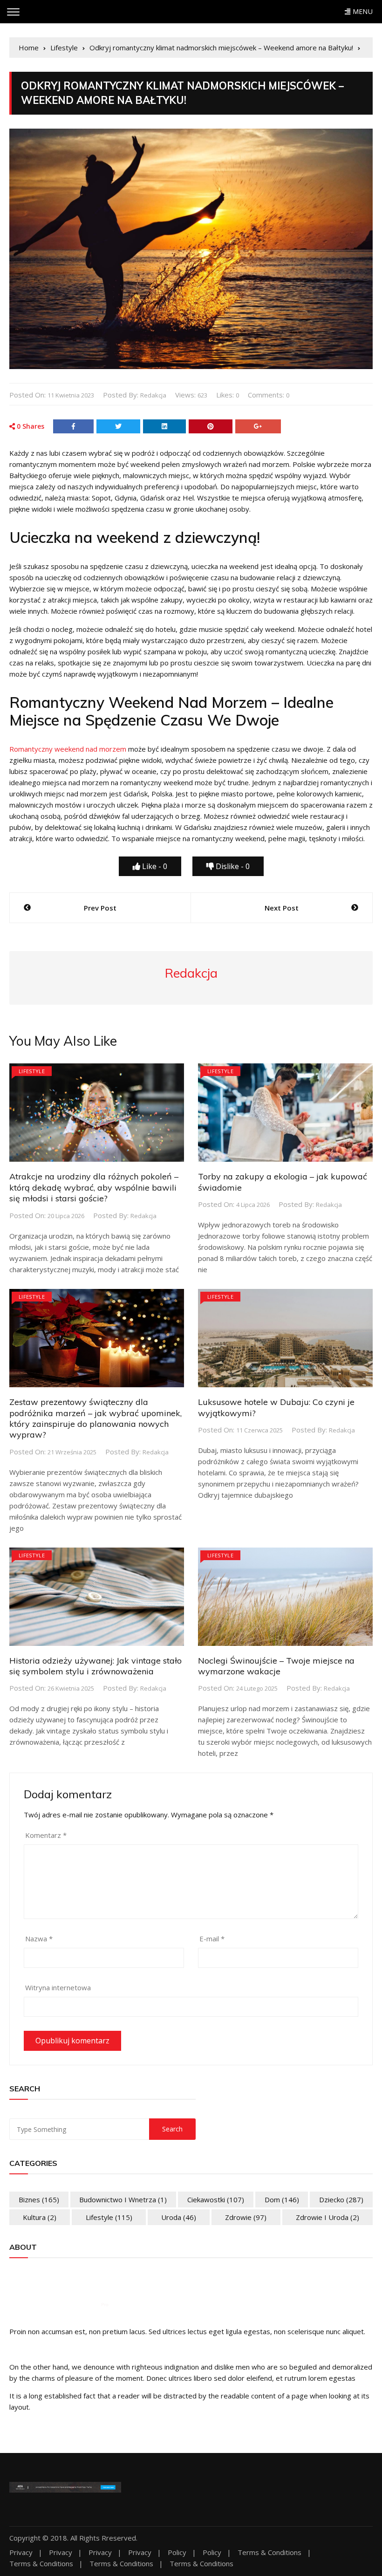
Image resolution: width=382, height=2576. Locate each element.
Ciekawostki (216, 2199)
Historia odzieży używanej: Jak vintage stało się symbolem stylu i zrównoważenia (95, 1666)
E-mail (212, 1939)
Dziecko (341, 2199)
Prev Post (100, 908)
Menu (362, 11)
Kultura (40, 2217)
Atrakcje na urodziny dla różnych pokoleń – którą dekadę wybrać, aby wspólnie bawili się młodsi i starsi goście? (94, 1187)
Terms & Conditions (269, 2552)
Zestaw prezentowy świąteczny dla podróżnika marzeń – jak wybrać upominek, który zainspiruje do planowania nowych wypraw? (95, 1418)
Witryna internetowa (58, 1987)
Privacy (21, 2552)
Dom (282, 2199)
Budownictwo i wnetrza (123, 2199)
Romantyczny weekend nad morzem (68, 749)
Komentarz (46, 1835)
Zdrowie (246, 2217)
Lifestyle (32, 1071)
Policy (177, 2552)
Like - (154, 866)
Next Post (282, 908)
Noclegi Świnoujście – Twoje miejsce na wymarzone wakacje (276, 1666)
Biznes (39, 2199)
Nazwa (39, 1939)
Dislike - (232, 866)
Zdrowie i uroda (327, 2217)
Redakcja (153, 395)
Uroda (179, 2217)
